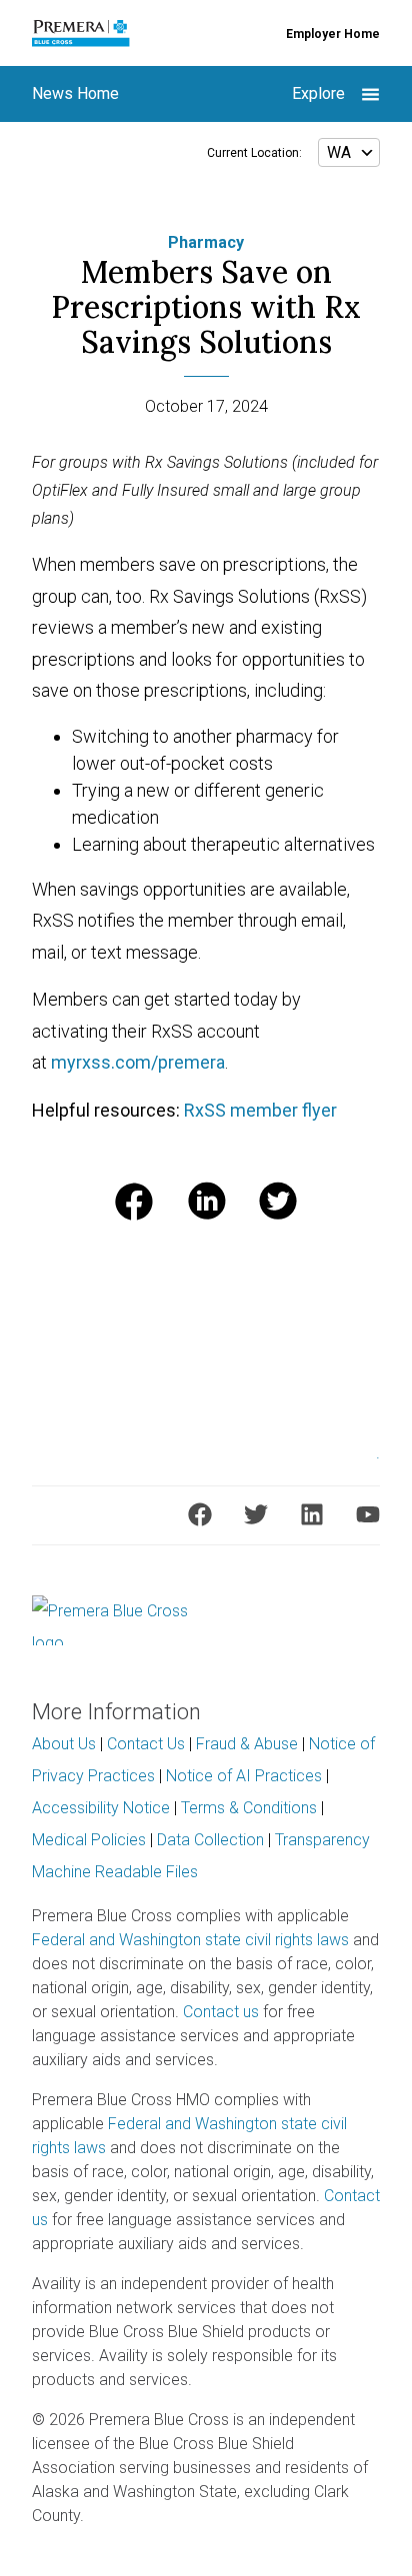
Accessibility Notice (101, 1808)
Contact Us (146, 1744)
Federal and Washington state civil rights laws (190, 1940)
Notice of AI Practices (244, 1776)
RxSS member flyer (260, 1110)
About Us (64, 1744)
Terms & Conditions (249, 1808)
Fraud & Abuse (247, 1744)
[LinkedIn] (312, 1514)
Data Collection (210, 1840)
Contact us (221, 2012)
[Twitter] (256, 1514)
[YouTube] (368, 1514)
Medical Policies (89, 1840)
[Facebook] (200, 1514)
